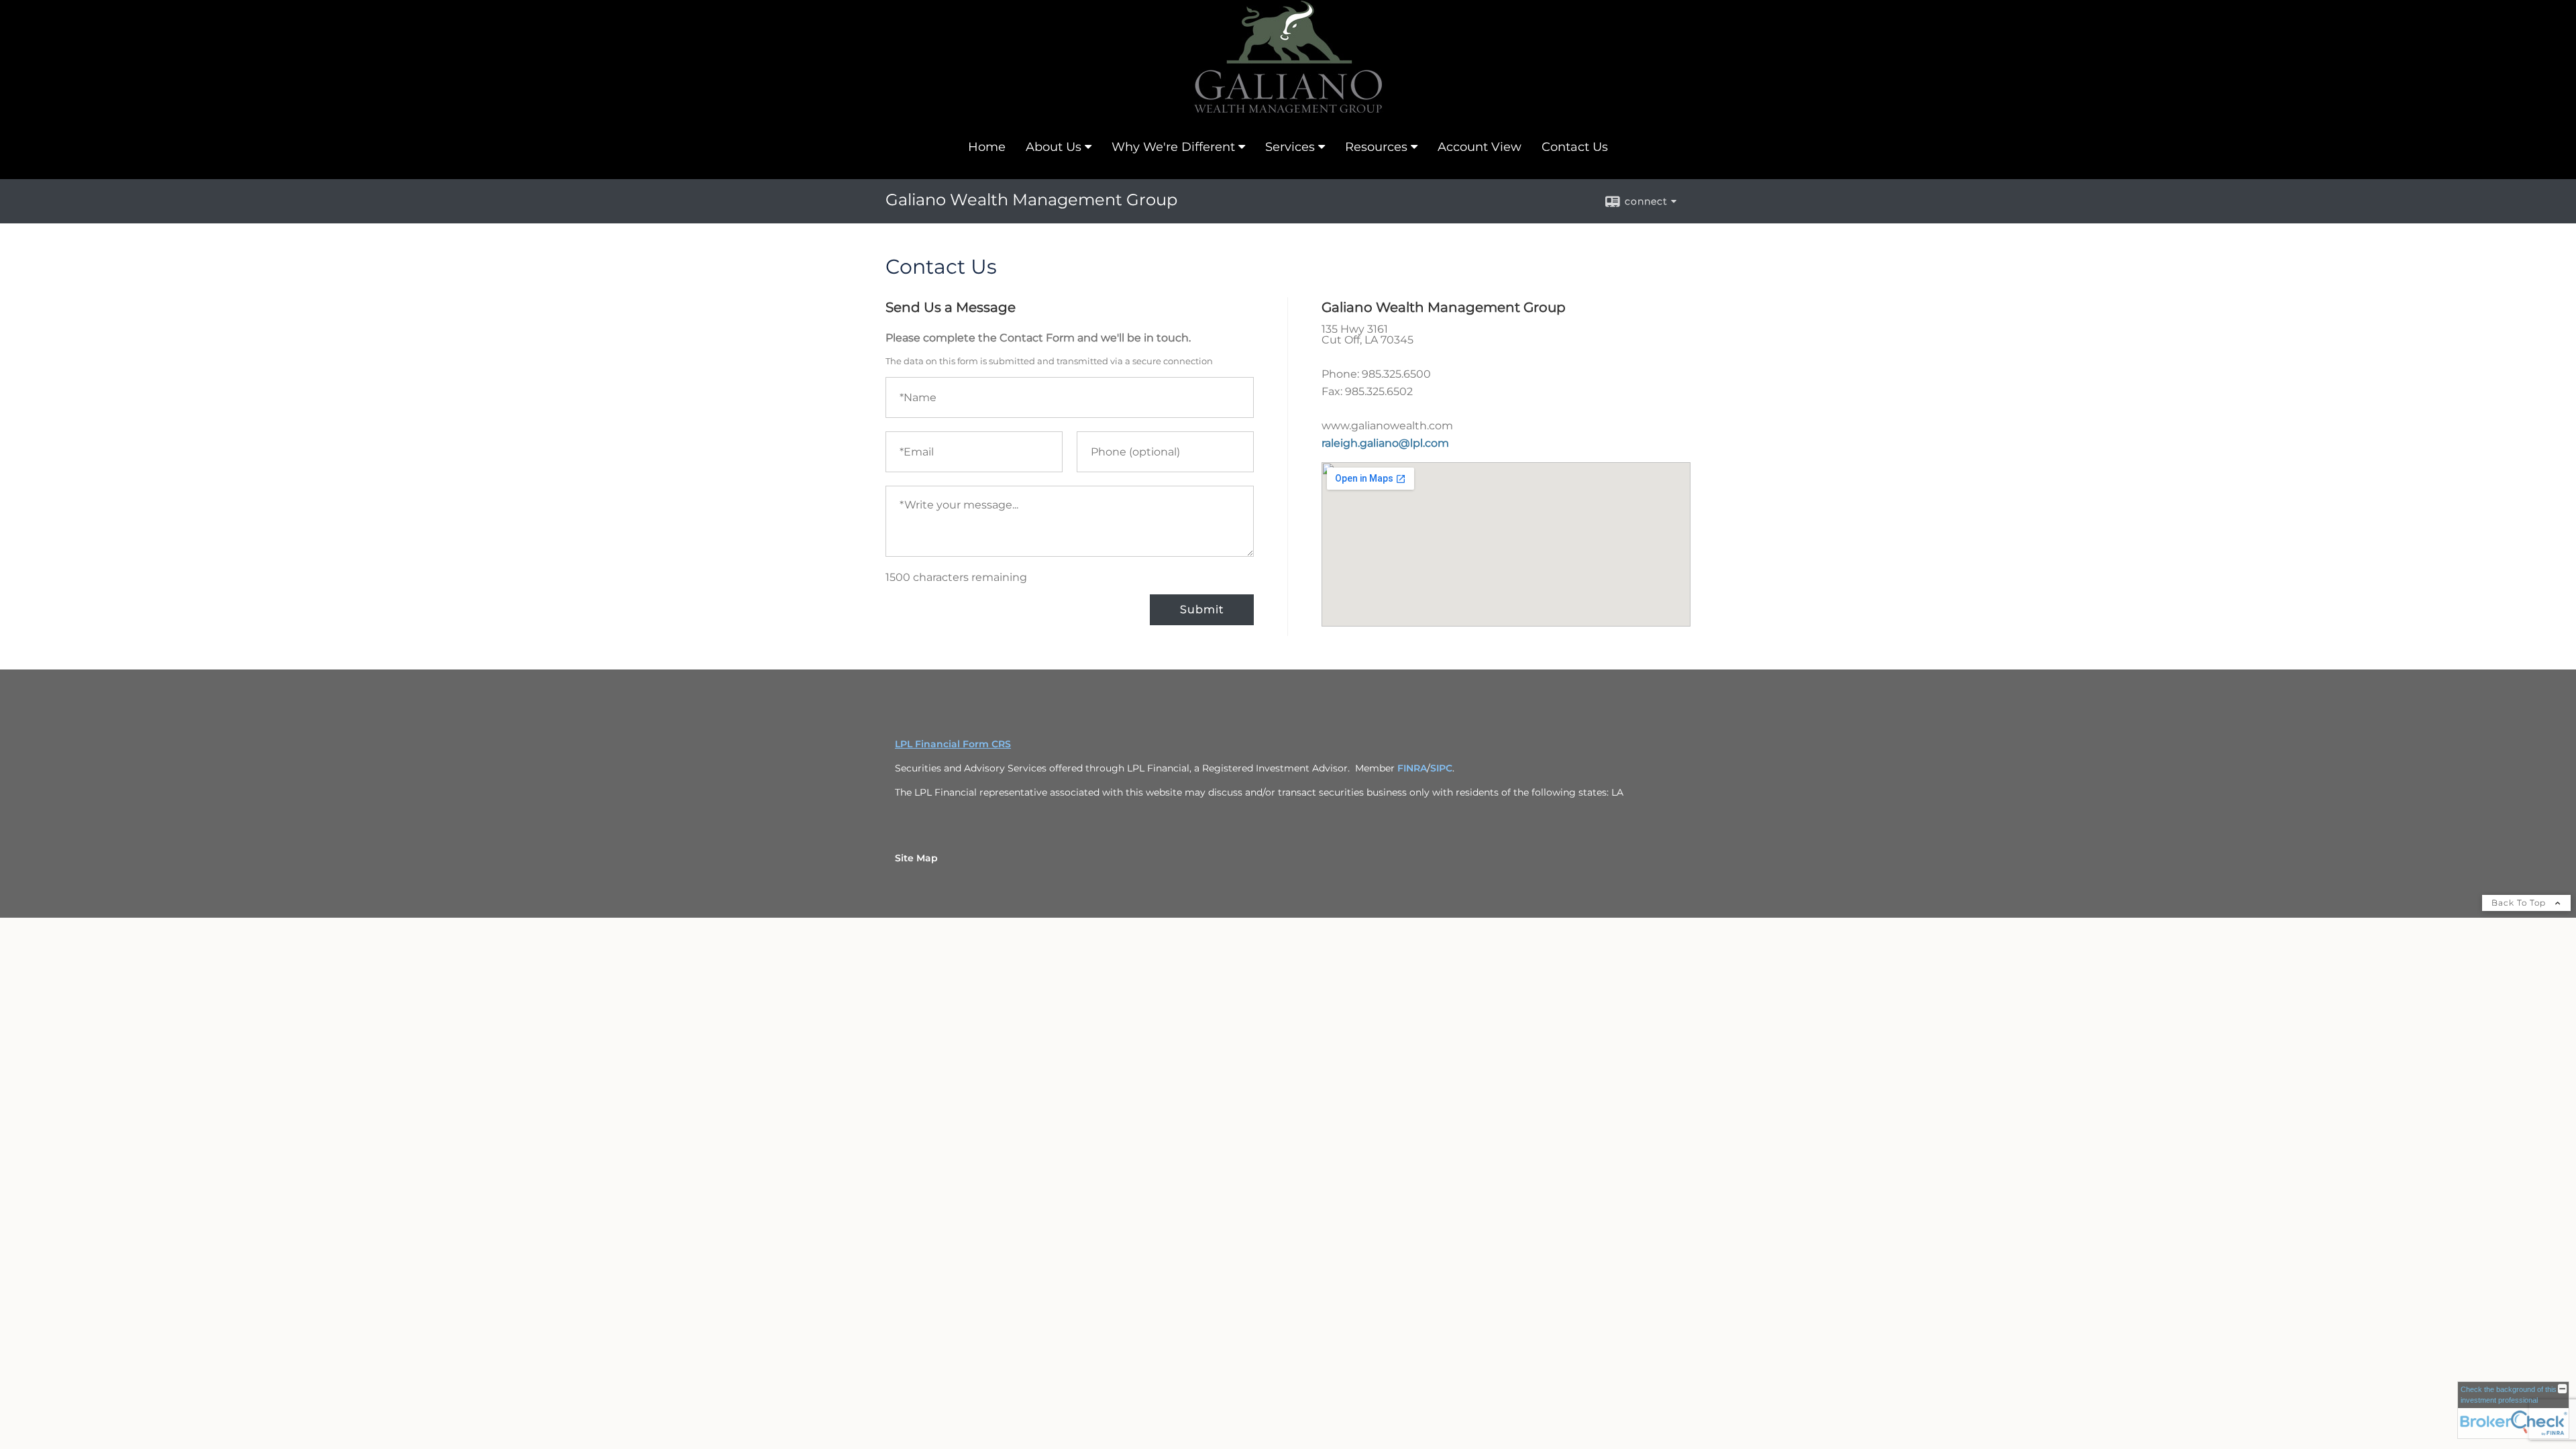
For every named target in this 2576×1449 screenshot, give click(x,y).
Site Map (916, 858)
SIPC (1441, 768)
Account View (1480, 147)
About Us (1054, 147)
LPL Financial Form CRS (953, 744)
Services (1290, 147)
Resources (1376, 147)
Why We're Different (1173, 147)
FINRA (1412, 768)
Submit (1202, 609)
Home (987, 147)
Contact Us (1575, 147)
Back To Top (2520, 903)
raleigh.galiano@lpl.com (1385, 443)
